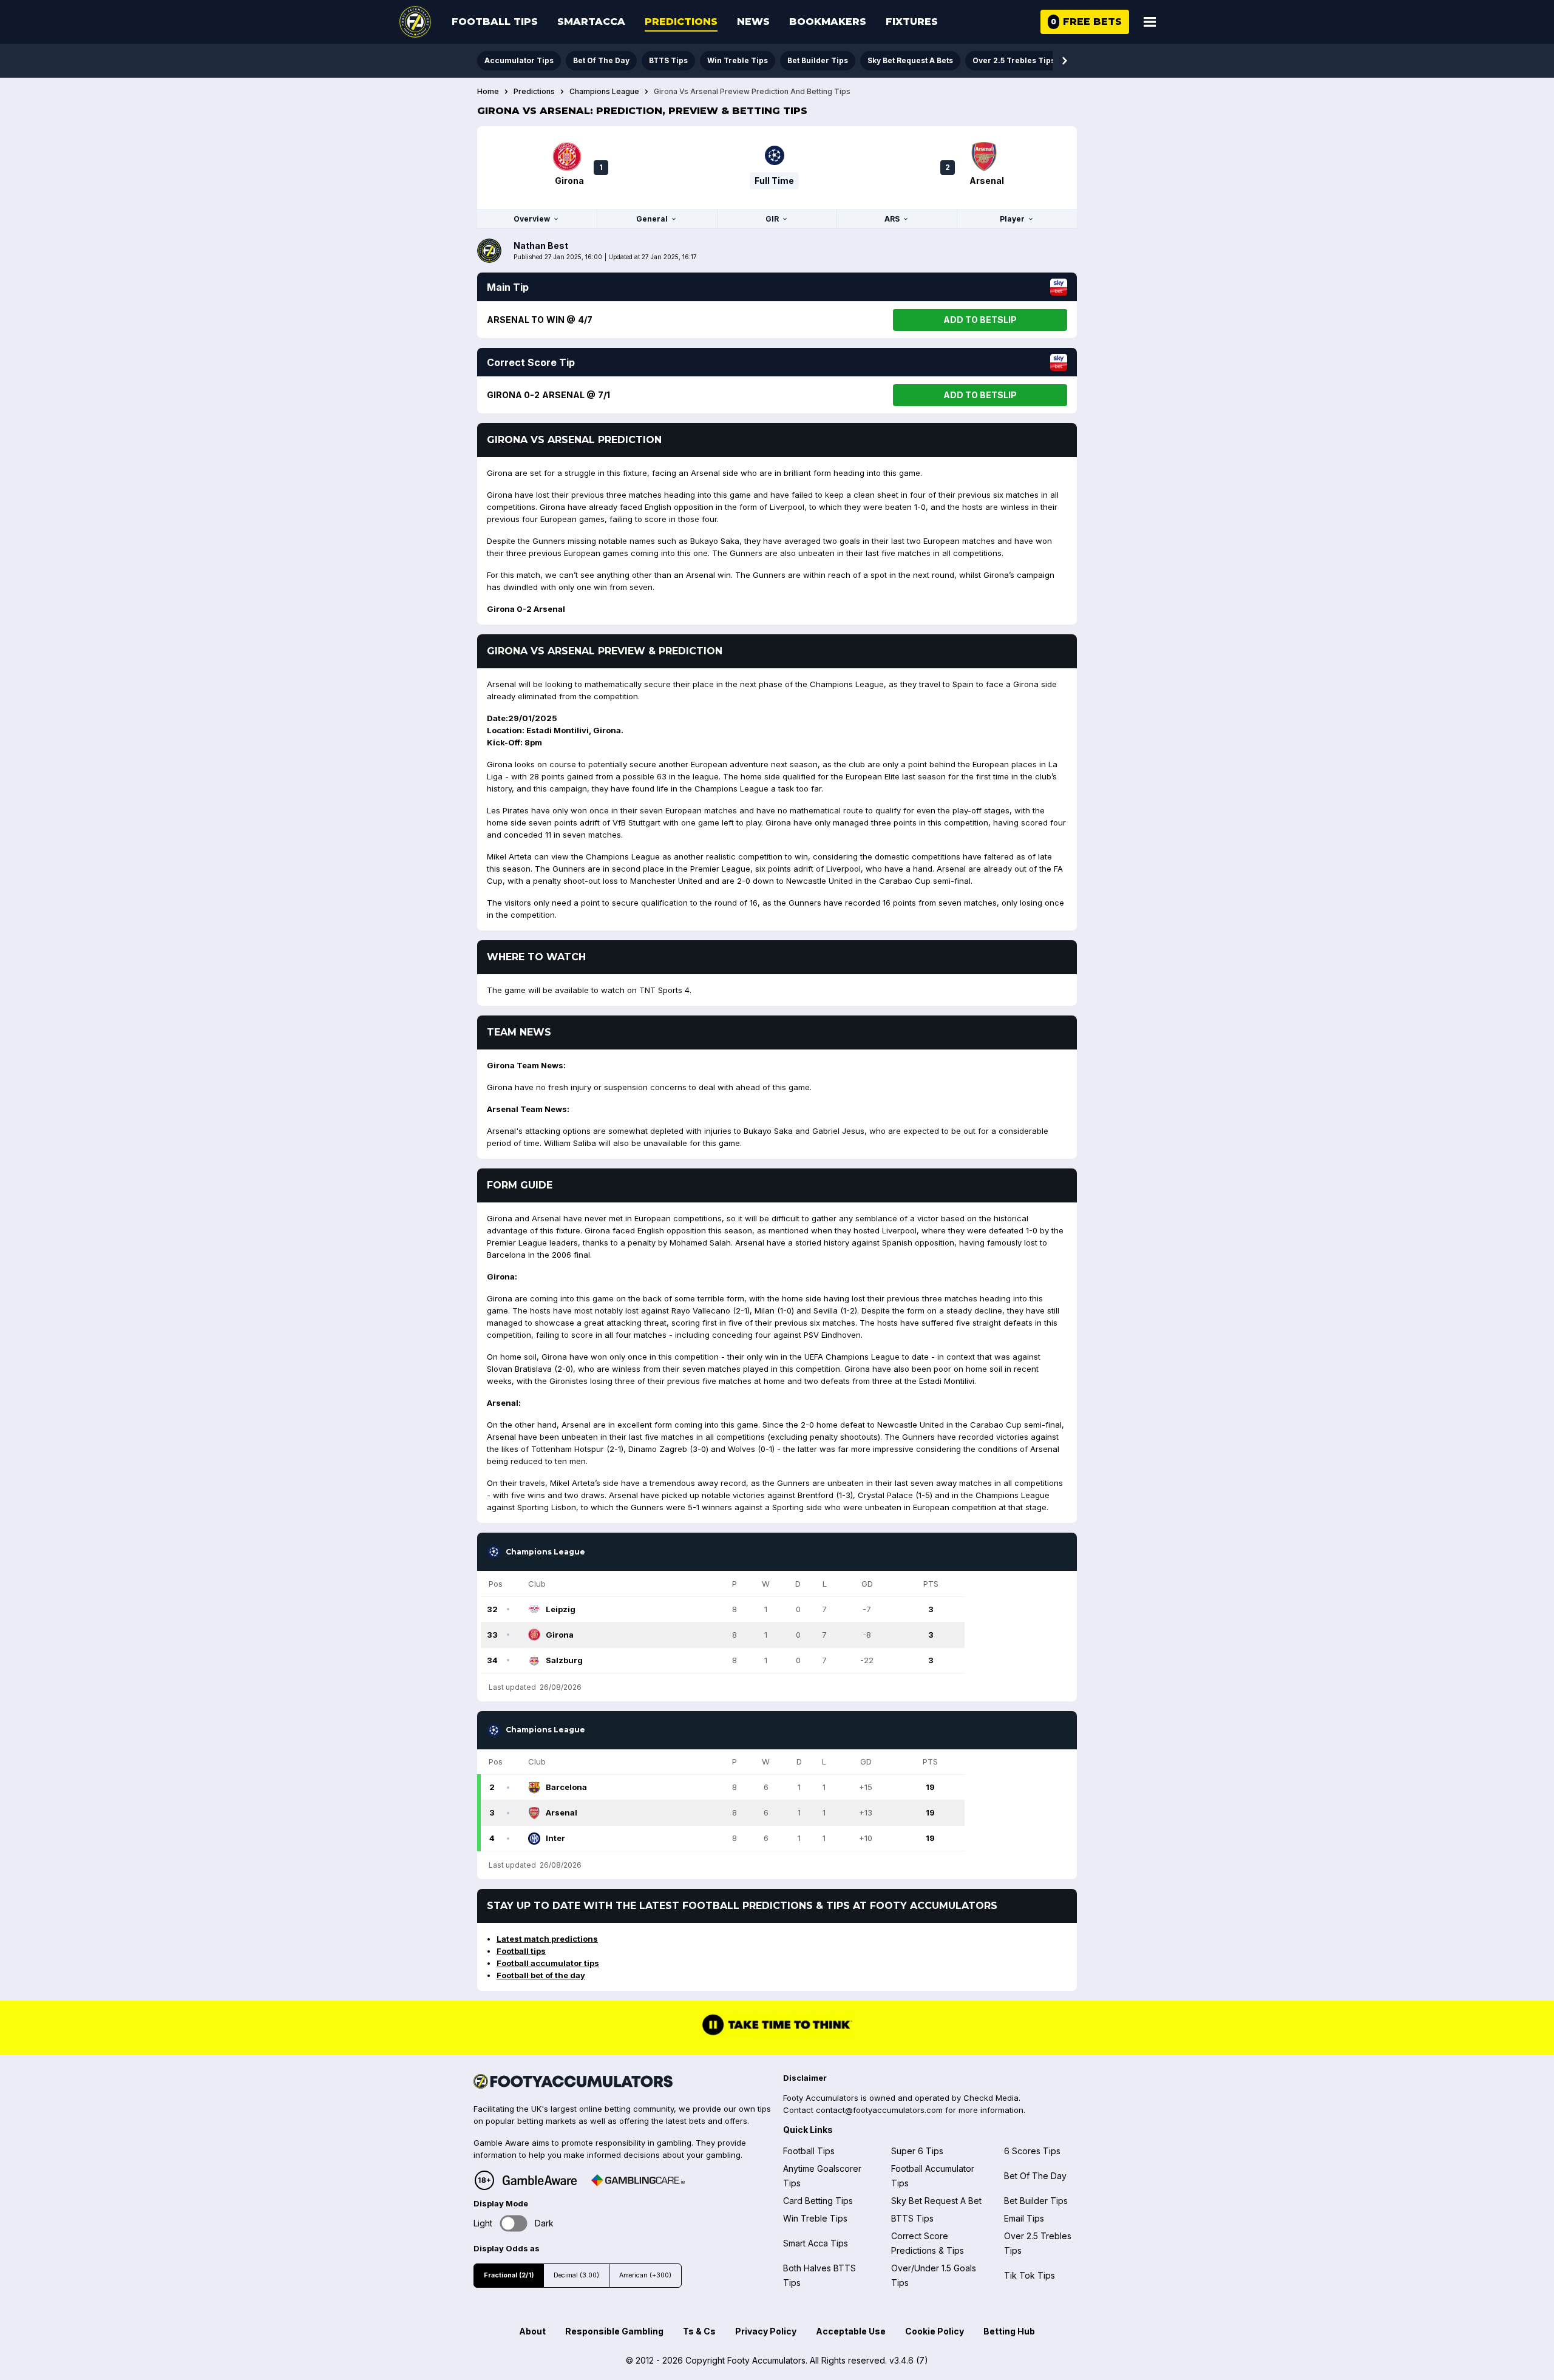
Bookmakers (828, 22)
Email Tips (1024, 2218)
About (532, 2331)
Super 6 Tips (917, 2151)
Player (1012, 219)
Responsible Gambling (614, 2331)
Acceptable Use (851, 2331)
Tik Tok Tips (1030, 2275)
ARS (892, 219)
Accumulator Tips (519, 60)
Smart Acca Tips (816, 2243)
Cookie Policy (935, 2331)
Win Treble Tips (738, 60)
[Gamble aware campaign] (540, 2180)
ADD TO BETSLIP (980, 320)
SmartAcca (591, 22)
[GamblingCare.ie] (638, 2180)
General (652, 219)
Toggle (514, 2223)
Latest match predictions (547, 1939)
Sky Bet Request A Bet (936, 2201)
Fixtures (912, 22)
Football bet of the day (541, 1975)
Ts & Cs (699, 2331)
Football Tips (495, 22)
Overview (532, 219)
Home (488, 92)
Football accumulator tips (548, 1963)
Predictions (681, 22)
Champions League (604, 92)
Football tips (521, 1951)
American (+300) (645, 2275)
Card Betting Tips (818, 2201)
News (753, 22)
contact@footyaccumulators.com (879, 2110)
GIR (772, 219)
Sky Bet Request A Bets (910, 60)
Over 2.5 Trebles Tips (1014, 60)
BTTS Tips (668, 60)
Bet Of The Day (601, 60)
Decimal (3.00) (576, 2275)
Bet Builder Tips (818, 60)
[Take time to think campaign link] (777, 2033)
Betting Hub (1009, 2331)
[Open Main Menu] (1150, 22)
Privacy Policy (766, 2331)
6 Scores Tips (1032, 2151)
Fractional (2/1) (509, 2275)
